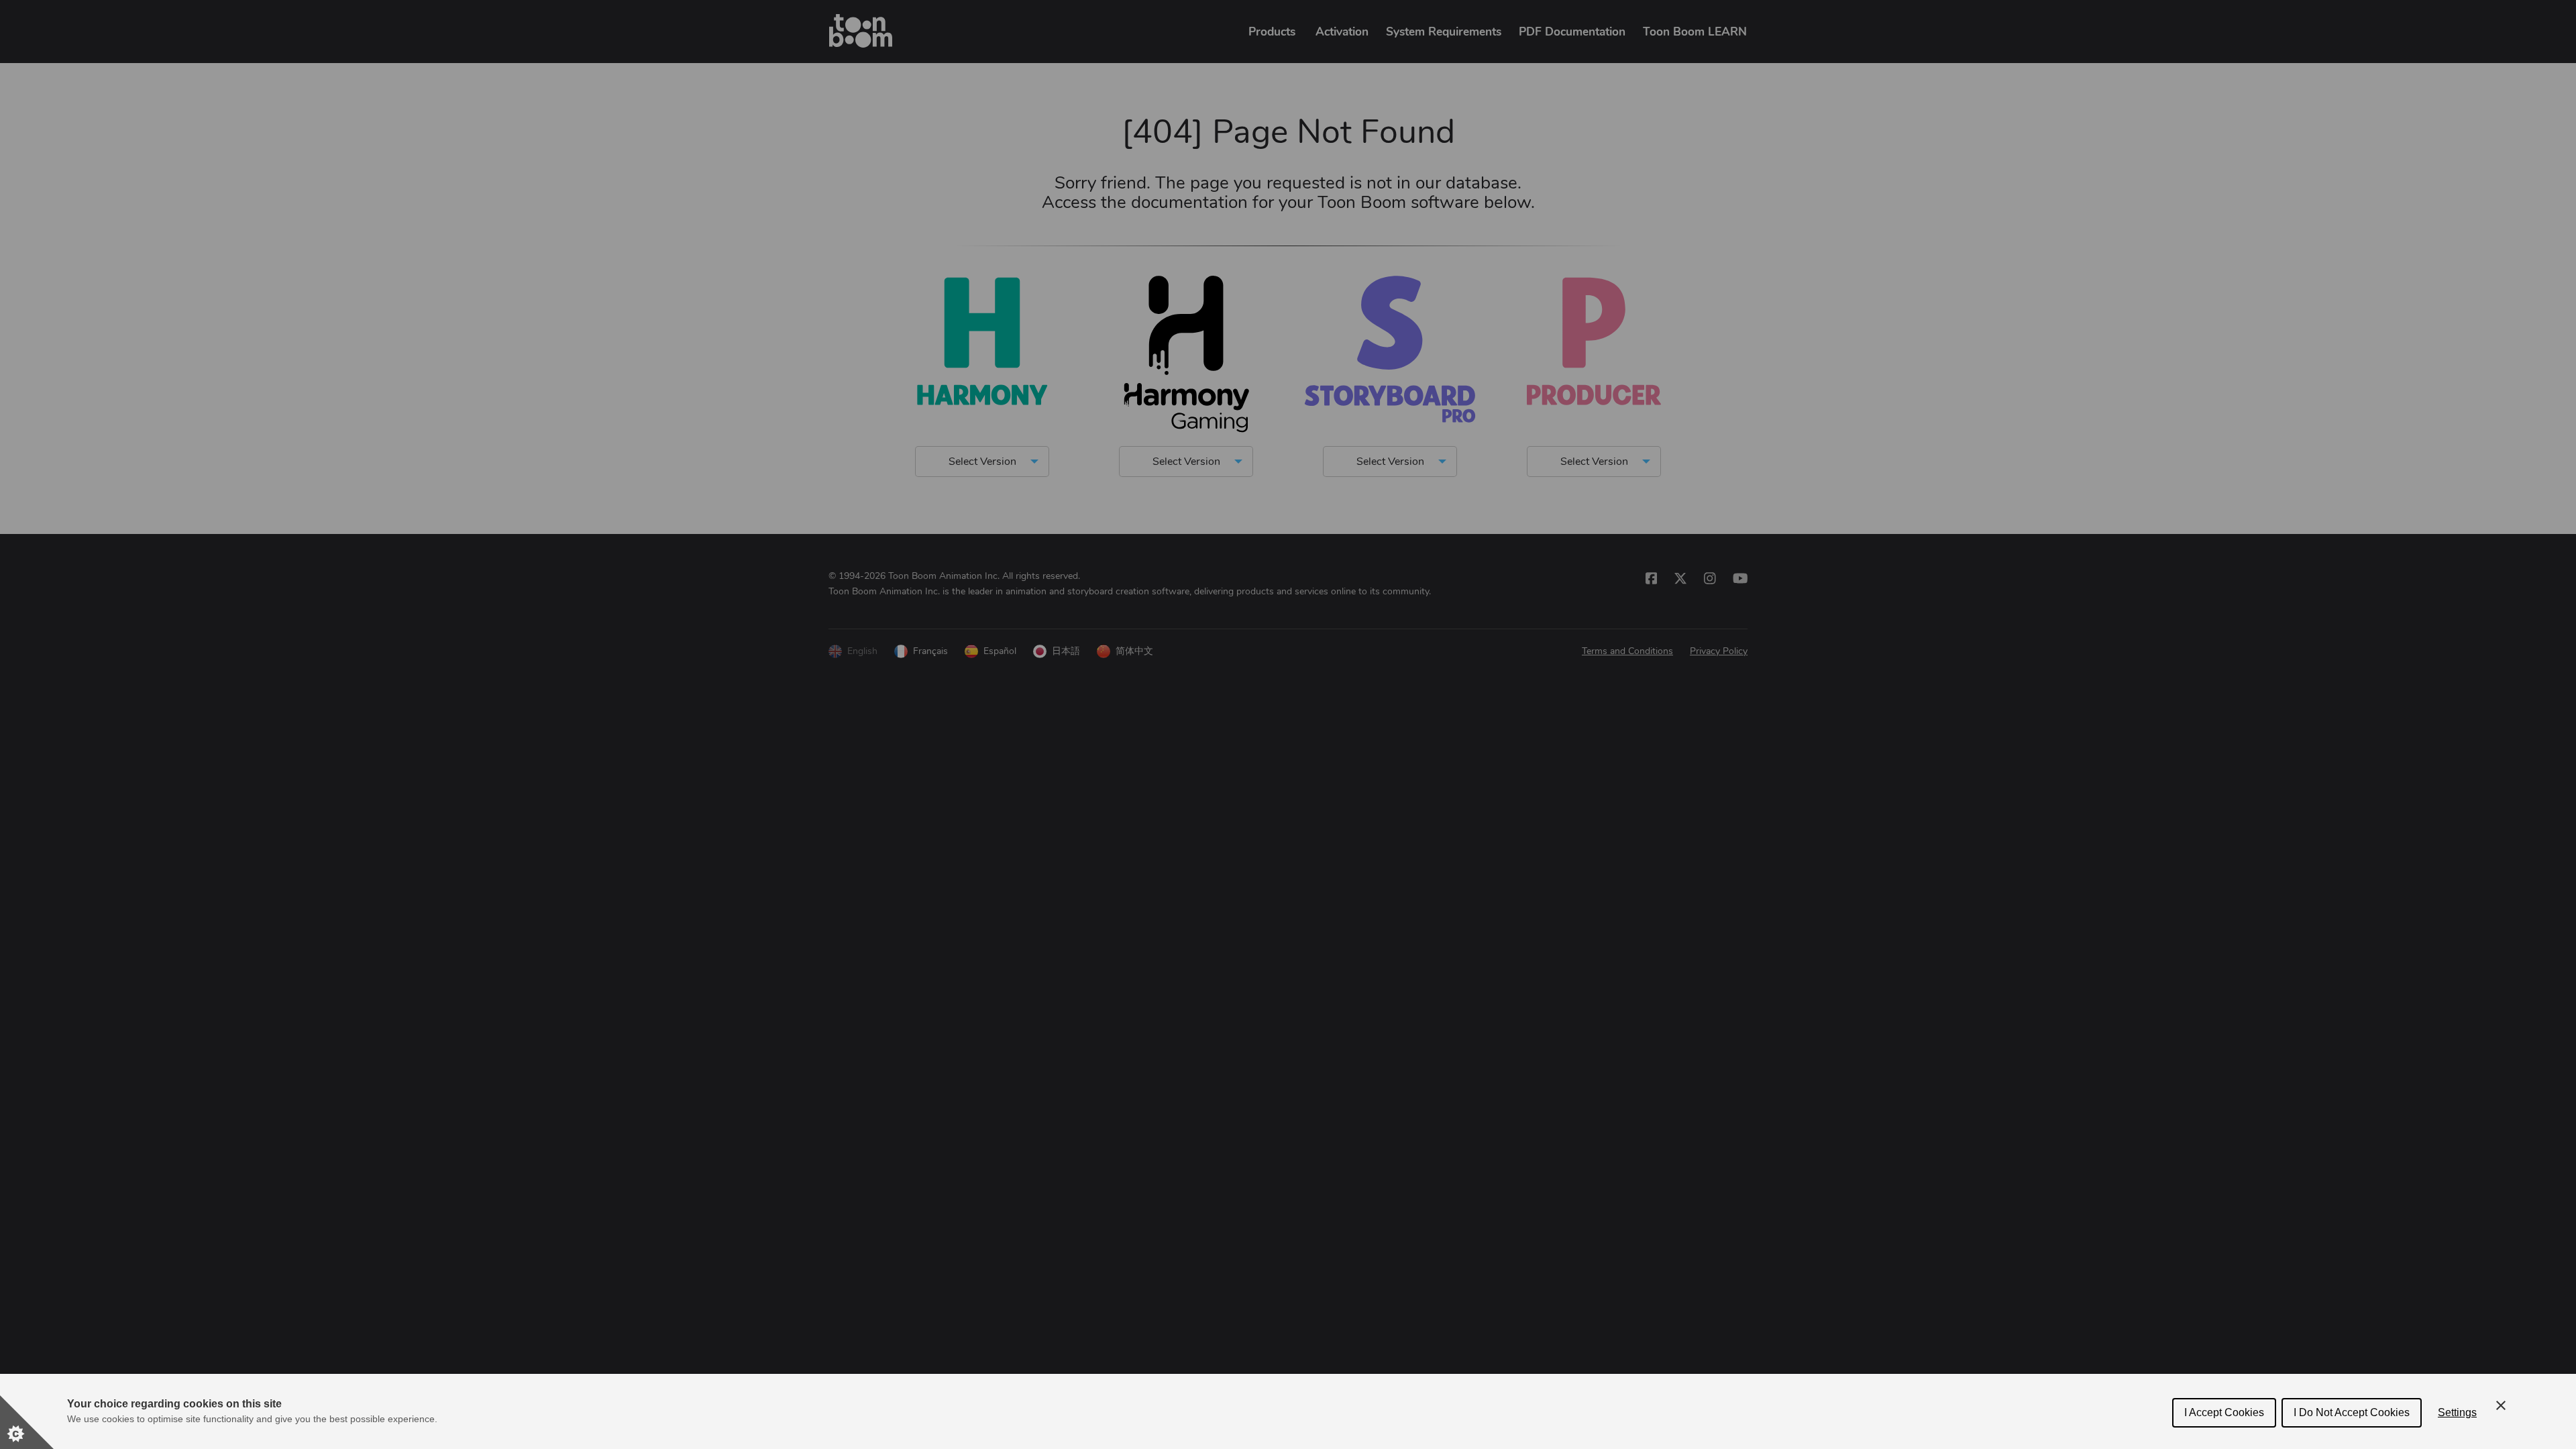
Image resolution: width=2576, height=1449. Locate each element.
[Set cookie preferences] (27, 1422)
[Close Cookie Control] (2501, 1405)
